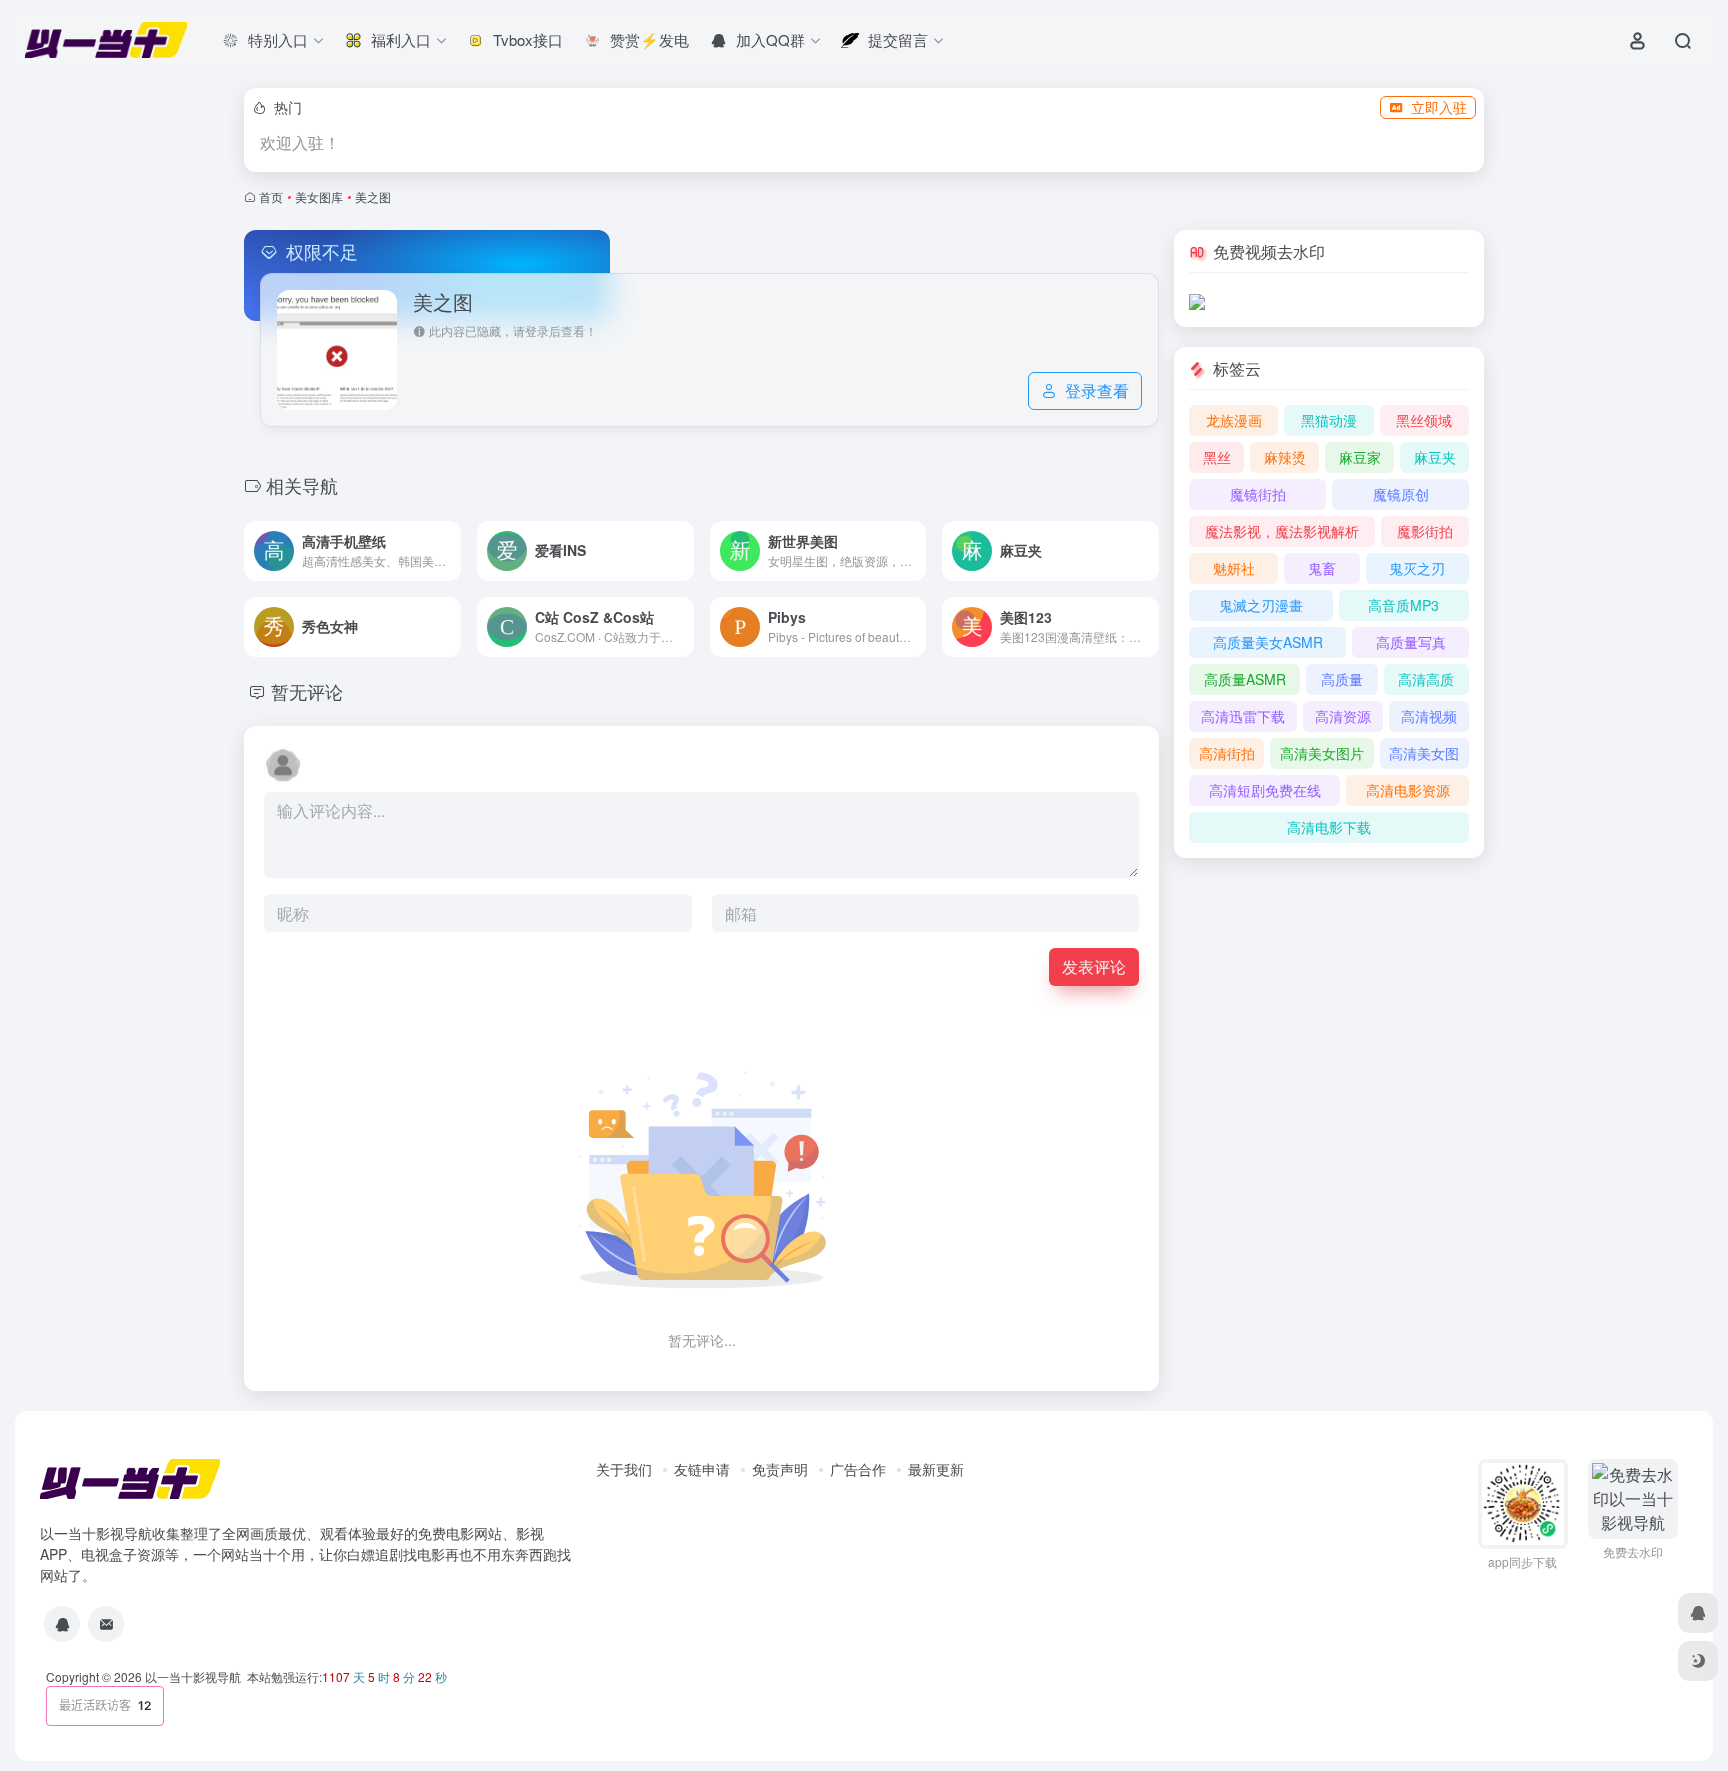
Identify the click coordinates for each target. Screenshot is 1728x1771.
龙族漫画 (1234, 420)
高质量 (1342, 679)
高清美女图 (1424, 753)
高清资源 (1343, 716)
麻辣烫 (1285, 457)
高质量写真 (1411, 642)
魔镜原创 (1401, 494)
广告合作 (858, 1469)
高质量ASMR (1245, 679)
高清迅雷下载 (1243, 716)
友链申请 (702, 1469)
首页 (271, 196)
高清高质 (1426, 679)
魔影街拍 (1425, 531)
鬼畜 (1322, 568)
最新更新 (936, 1469)
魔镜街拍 (1258, 494)
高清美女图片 (1322, 753)
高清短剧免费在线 (1265, 790)
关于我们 (624, 1469)
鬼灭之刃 (1417, 568)
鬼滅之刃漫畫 (1261, 605)
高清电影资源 (1408, 790)
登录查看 (1097, 390)
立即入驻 (1439, 107)
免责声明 (780, 1469)
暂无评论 (307, 691)
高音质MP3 (1403, 605)
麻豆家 (1360, 457)
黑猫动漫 (1329, 420)
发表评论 (1094, 966)
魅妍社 (1234, 568)
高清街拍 (1227, 753)
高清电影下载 (1329, 827)
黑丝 (1217, 457)
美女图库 (319, 196)
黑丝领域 (1424, 420)
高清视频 (1429, 716)
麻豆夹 (1435, 457)
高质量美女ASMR (1268, 642)
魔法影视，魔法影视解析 (1282, 531)
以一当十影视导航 (193, 1676)
